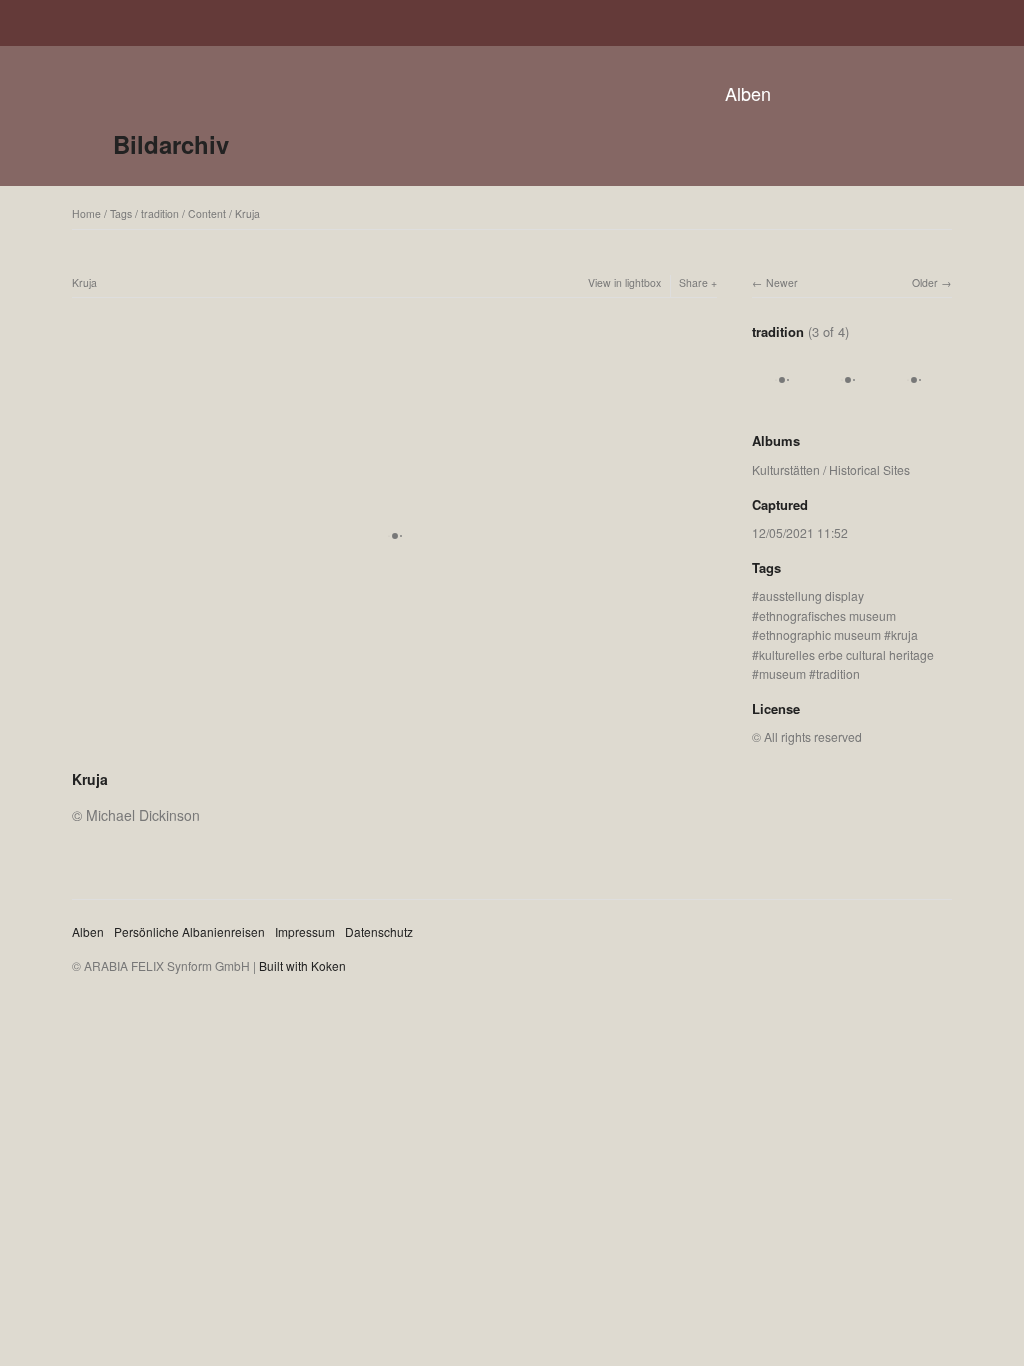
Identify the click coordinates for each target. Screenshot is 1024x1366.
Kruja (247, 213)
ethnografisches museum (827, 615)
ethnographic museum (820, 634)
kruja (904, 634)
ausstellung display (811, 595)
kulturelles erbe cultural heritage (846, 654)
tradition (160, 213)
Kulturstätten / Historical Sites (831, 469)
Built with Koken (302, 965)
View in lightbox (624, 282)
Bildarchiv (171, 144)
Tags (121, 213)
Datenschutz (379, 931)
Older (925, 282)
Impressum (305, 931)
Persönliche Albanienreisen (189, 931)
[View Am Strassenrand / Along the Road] (914, 400)
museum (782, 673)
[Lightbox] (394, 753)
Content (207, 213)
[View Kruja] (782, 400)
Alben (748, 93)
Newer (782, 282)
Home (86, 213)
